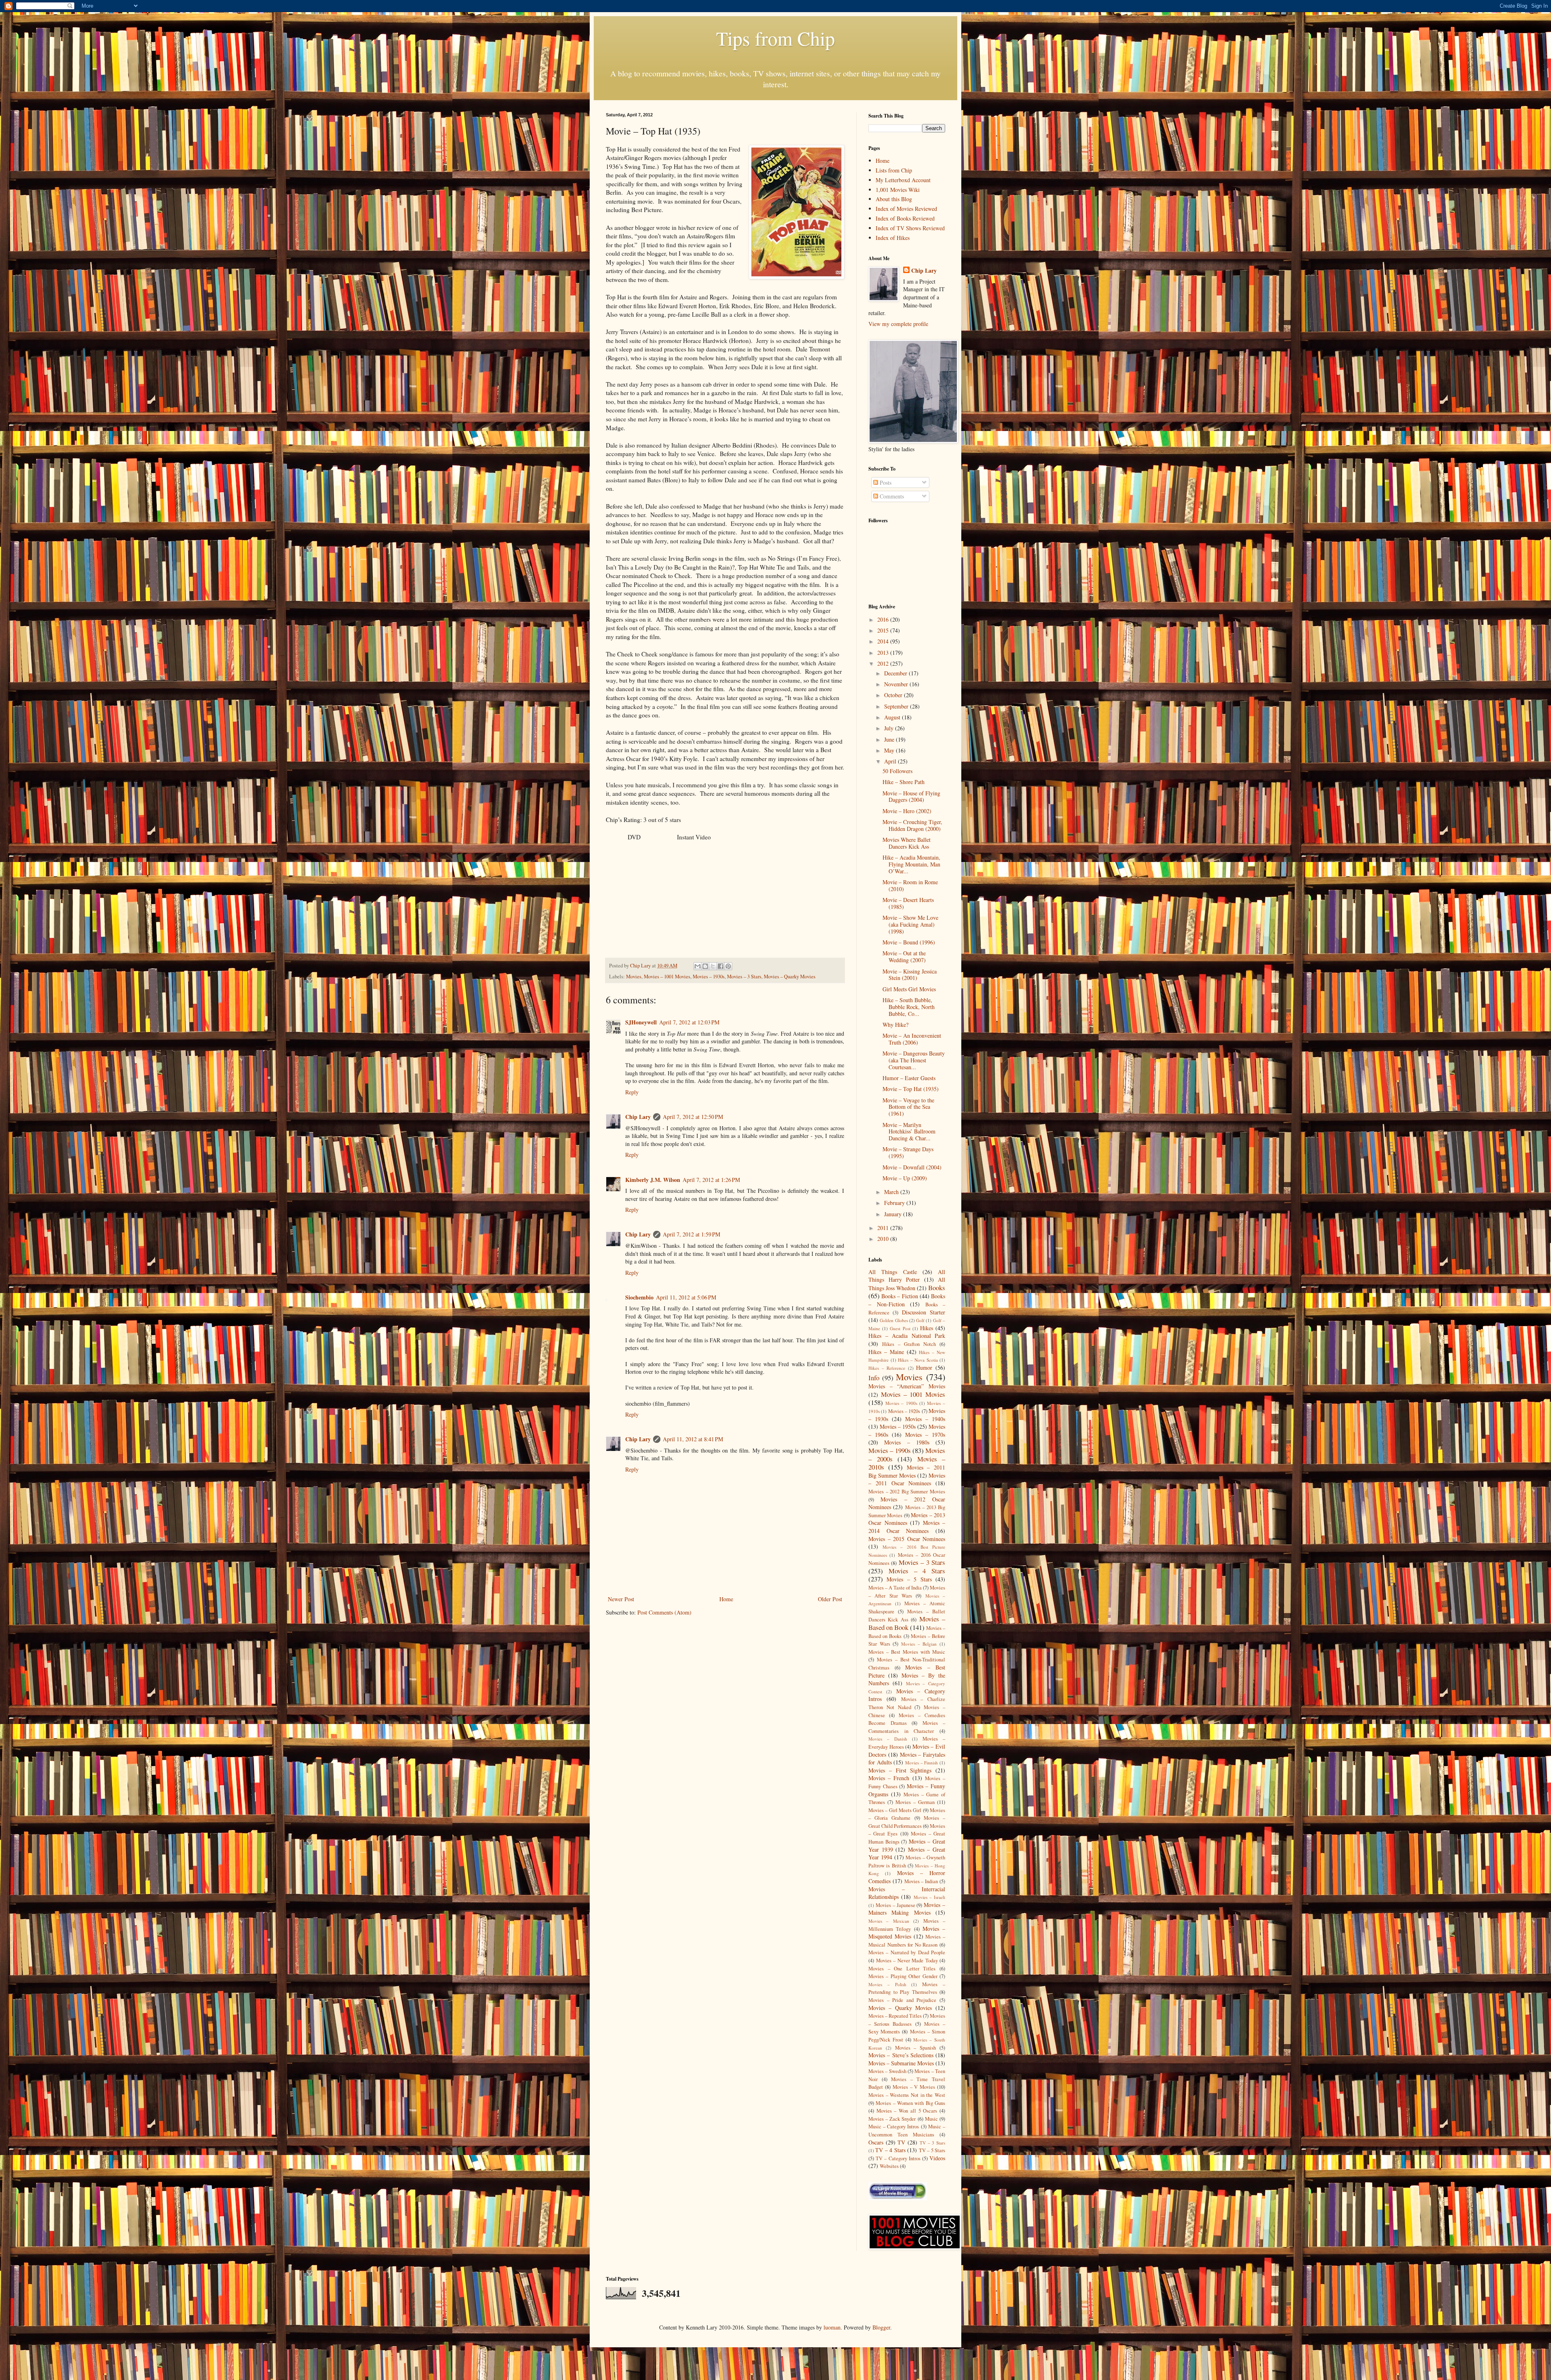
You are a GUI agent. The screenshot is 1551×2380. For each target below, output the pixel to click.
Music (931, 2119)
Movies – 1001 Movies (667, 977)
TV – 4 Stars (890, 2150)
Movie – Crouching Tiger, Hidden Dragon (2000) (912, 825)
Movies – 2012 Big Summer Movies (907, 1492)
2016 (884, 619)
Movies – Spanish (916, 2048)
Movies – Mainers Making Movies (907, 1909)
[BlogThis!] (705, 966)
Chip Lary (638, 1117)
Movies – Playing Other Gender (903, 1976)
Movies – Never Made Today (907, 1961)
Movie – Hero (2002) (907, 811)
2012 (884, 663)
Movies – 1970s (925, 1435)
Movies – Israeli (930, 1897)
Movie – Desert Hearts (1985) (908, 903)
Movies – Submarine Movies (901, 2063)
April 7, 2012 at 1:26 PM (711, 1180)
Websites (889, 2166)
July (890, 728)
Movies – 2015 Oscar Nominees (907, 1539)
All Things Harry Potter (907, 1276)
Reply (632, 1092)
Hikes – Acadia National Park (907, 1336)
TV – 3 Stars (932, 2143)
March (892, 1192)
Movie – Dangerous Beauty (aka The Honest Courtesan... (914, 1060)
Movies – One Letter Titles (902, 1969)
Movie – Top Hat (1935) (911, 1089)
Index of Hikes (893, 238)
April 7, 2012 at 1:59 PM (691, 1234)
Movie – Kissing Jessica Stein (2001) (910, 975)
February (895, 1203)
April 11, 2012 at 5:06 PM (686, 1297)
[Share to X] (713, 966)
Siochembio (639, 1297)
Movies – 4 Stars (917, 1571)
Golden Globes (894, 1320)
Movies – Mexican (889, 1921)
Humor (924, 1368)
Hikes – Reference (887, 1368)
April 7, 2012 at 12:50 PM (693, 1117)
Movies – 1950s (898, 1427)
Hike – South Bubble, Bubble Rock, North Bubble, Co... (909, 1007)
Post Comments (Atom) (664, 1612)
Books (937, 1288)
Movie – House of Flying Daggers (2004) (911, 797)
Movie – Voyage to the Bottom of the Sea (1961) (908, 1107)
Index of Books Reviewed (905, 218)
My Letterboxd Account (903, 180)
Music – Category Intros (894, 2127)
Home (726, 1599)
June (890, 739)
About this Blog (894, 199)
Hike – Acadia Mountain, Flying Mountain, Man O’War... (911, 864)
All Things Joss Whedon (907, 1284)
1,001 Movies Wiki (898, 190)
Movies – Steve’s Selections (901, 2055)
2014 (884, 641)
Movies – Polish (887, 1984)
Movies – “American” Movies (907, 1386)
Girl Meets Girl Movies (909, 989)
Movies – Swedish (887, 2071)
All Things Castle (893, 1272)
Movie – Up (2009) (905, 1178)
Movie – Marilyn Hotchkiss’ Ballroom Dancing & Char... (909, 1132)
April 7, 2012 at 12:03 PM (689, 1022)
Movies (634, 977)
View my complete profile (898, 324)
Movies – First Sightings (900, 1770)
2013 (884, 653)
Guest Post (900, 1328)
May (890, 750)
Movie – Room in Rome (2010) (910, 885)
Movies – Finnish (922, 1763)
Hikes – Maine (886, 1352)
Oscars (876, 2142)
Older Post (830, 1599)
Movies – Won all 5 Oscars (907, 2111)
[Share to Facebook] (721, 966)
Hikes (927, 1328)
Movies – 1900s (901, 1403)
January (894, 1214)
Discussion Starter (924, 1312)
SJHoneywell (641, 1022)
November (897, 684)
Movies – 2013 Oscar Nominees (907, 1519)
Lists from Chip (894, 170)
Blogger (881, 2327)
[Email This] (698, 966)
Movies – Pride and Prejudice (902, 2000)
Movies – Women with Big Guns (910, 2103)
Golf (920, 1320)
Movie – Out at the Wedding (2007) (904, 957)
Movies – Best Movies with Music (907, 1652)
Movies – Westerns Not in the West (907, 2095)
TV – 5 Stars (932, 2150)
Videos (937, 2158)
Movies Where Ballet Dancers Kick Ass (907, 843)
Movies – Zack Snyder (892, 2119)
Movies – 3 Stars (744, 977)
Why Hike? (895, 1025)
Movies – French (889, 1778)
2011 (884, 1228)
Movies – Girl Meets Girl (895, 1810)
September (897, 706)
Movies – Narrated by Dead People (907, 1952)
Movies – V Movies (914, 2087)
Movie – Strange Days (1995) (908, 1152)
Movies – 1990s (890, 1450)
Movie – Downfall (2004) (912, 1167)
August (893, 717)
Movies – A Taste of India (895, 1588)
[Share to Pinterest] (728, 966)
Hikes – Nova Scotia (918, 1360)
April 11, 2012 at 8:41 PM (693, 1439)
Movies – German (915, 1802)
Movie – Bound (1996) (909, 942)
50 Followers (897, 771)
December (896, 673)
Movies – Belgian (919, 1644)
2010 (884, 1239)
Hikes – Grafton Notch (909, 1344)
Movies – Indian (921, 1881)
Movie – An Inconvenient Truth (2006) (912, 1039)
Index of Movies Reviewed (906, 209)
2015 (884, 630)
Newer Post (621, 1599)
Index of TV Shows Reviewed (910, 228)
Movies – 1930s (709, 977)
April (891, 761)
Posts (885, 483)
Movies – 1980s (907, 1442)
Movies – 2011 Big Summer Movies (907, 1471)
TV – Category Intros (898, 2158)
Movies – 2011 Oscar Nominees (907, 1479)
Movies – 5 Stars (909, 1579)
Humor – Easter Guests (909, 1078)
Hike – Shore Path (904, 782)
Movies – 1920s (904, 1411)
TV (901, 2142)
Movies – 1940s (925, 1419)
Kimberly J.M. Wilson (653, 1180)
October (894, 695)
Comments (891, 496)
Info (874, 1378)
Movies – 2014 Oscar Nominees (907, 1527)
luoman (832, 2327)
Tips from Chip (775, 38)
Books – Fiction (899, 1296)
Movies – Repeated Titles (895, 2016)
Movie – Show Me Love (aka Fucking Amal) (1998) (910, 924)
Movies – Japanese (895, 1905)
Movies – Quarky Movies (790, 977)
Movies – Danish (888, 1739)
